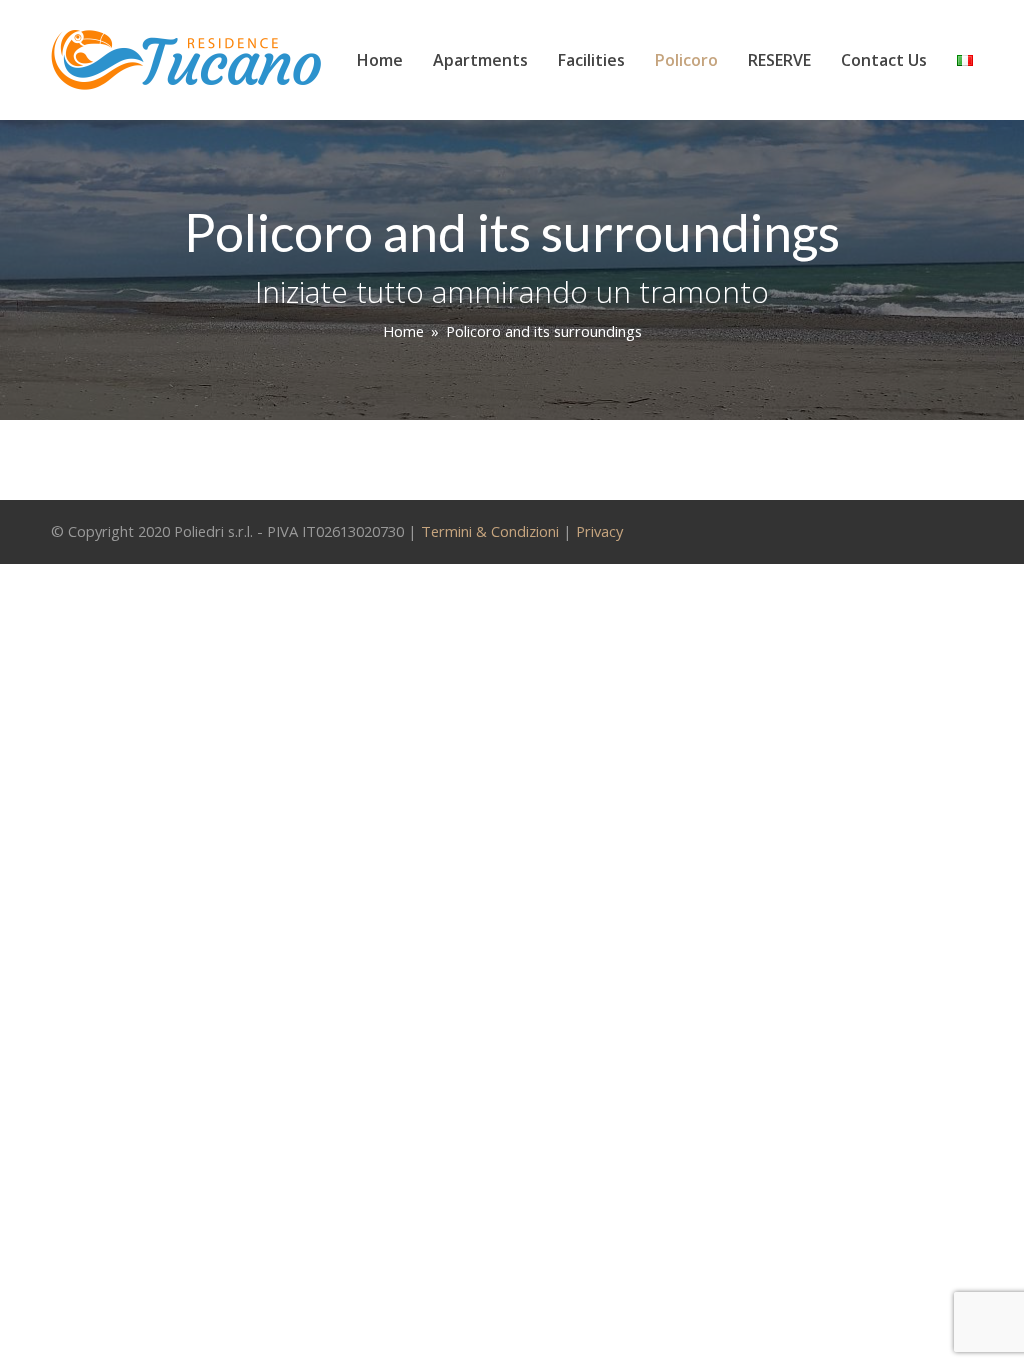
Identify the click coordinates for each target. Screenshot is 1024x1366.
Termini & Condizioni (490, 531)
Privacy (599, 531)
